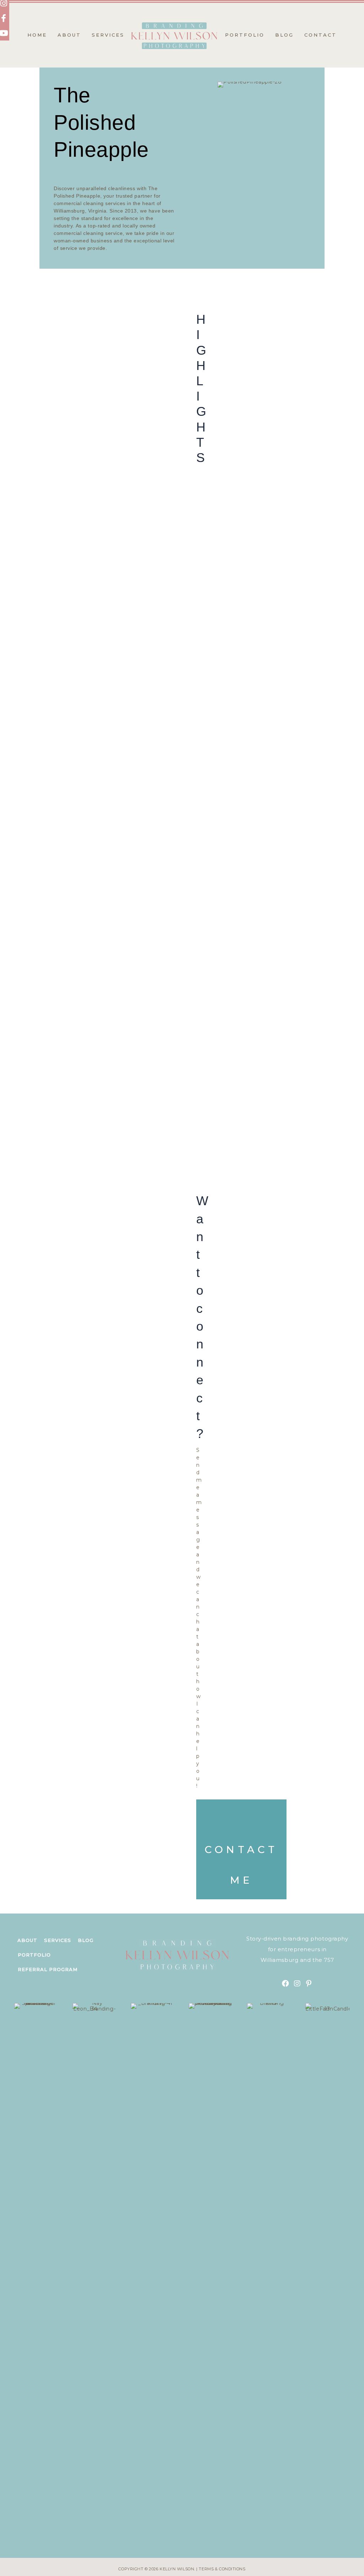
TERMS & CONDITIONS (222, 2569)
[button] (285, 1984)
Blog (86, 1940)
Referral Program (48, 1969)
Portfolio (34, 1955)
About (27, 1940)
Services (58, 1940)
